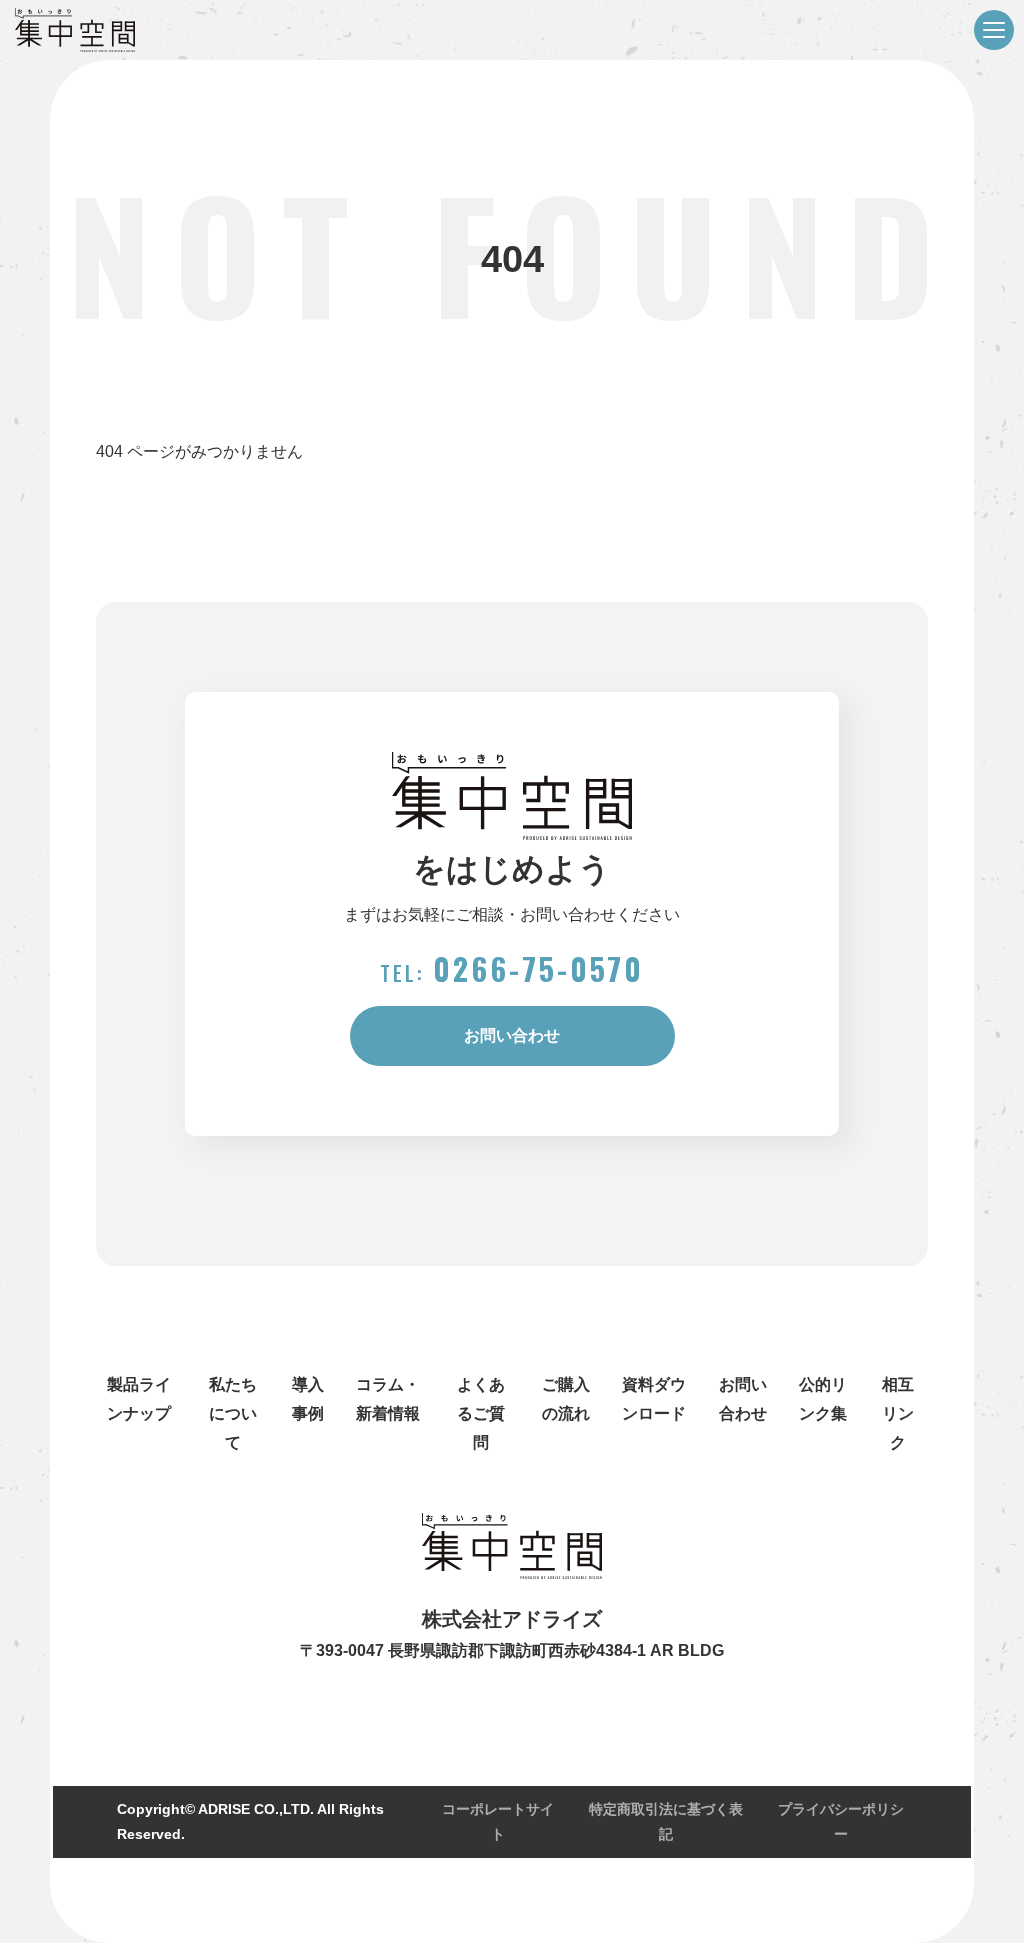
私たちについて (233, 1413)
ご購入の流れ (566, 1399)
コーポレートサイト (498, 1821)
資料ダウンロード (654, 1399)
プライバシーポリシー (841, 1821)
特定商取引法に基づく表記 (666, 1821)
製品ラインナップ (139, 1399)
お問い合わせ (512, 1035)
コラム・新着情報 (388, 1399)
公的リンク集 (823, 1399)
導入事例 (308, 1399)
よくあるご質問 (481, 1413)
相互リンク (898, 1413)
